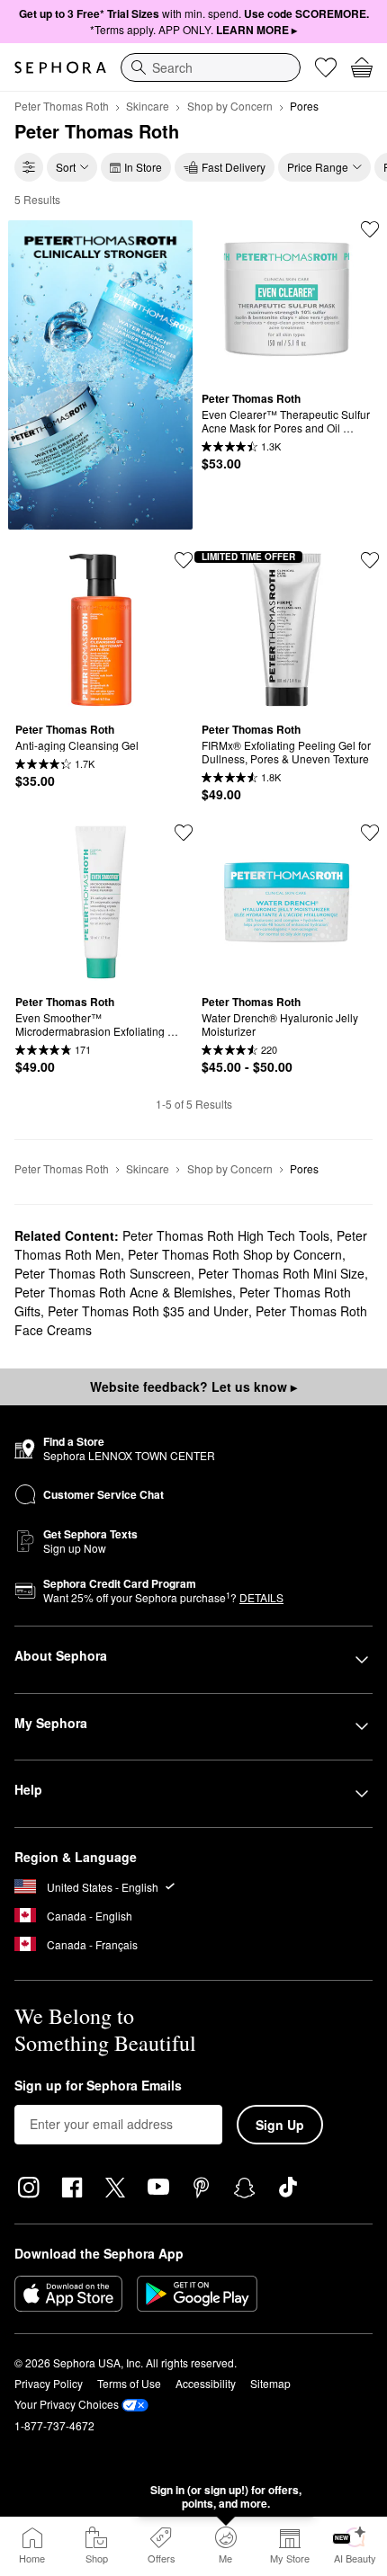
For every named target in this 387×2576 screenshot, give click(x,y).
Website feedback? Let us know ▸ (193, 1386)
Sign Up (280, 2125)
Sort (66, 167)
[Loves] (326, 67)
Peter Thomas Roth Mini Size (281, 1273)
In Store (143, 167)
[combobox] (211, 67)
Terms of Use (129, 2383)
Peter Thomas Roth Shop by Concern (235, 1254)
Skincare (148, 106)
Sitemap (270, 2383)
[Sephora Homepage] (60, 67)
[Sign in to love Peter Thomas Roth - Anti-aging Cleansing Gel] (184, 560)
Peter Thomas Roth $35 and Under (148, 1311)
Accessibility (206, 2383)
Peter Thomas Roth (62, 106)
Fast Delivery (234, 167)
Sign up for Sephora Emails (98, 2086)
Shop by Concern (230, 106)
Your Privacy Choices (67, 2404)
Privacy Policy (49, 2383)
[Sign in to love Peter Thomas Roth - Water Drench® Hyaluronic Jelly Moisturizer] (370, 833)
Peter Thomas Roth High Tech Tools (226, 1235)
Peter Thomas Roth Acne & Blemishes (123, 1292)
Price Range (318, 167)
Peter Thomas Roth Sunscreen (103, 1273)
